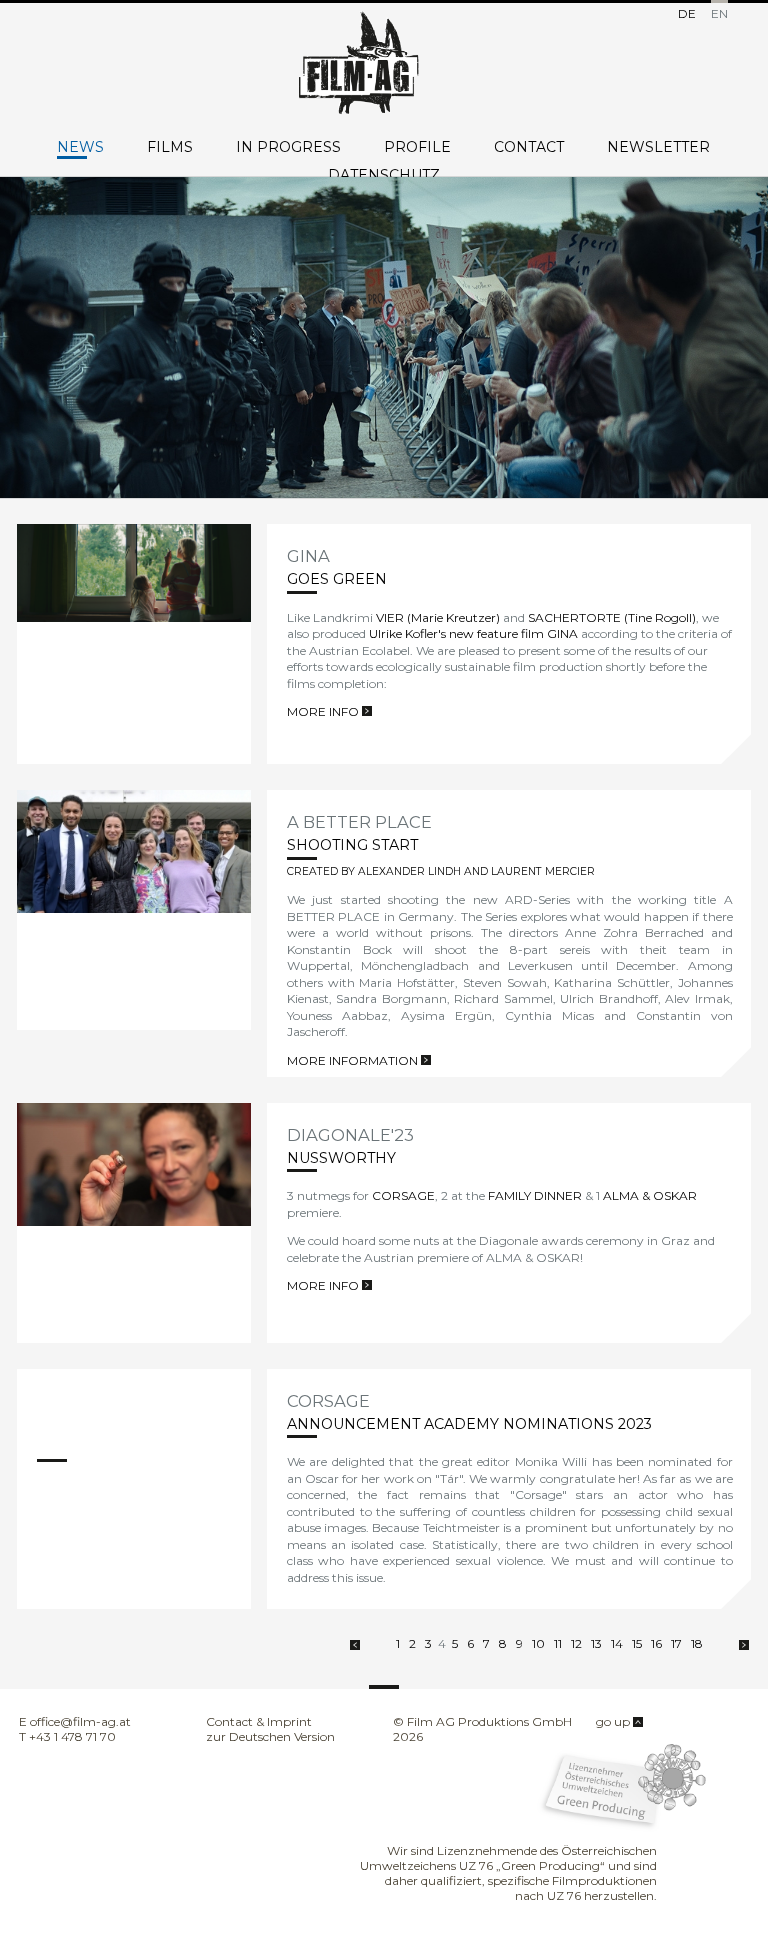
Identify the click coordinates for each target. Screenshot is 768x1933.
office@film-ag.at (80, 1721)
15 (637, 1643)
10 (538, 1643)
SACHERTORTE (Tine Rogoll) (612, 617)
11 (558, 1643)
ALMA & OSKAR (650, 1195)
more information (354, 1060)
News (80, 148)
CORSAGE (403, 1195)
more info (324, 711)
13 (596, 1643)
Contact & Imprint (259, 1721)
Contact (529, 148)
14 (617, 1643)
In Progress (288, 148)
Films (170, 148)
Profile (417, 148)
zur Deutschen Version (270, 1736)
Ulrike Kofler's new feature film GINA (473, 633)
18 (697, 1643)
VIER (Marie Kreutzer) (438, 617)
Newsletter (658, 148)
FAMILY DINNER (535, 1195)
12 (576, 1643)
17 (676, 1643)
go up (614, 1721)
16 (656, 1643)
